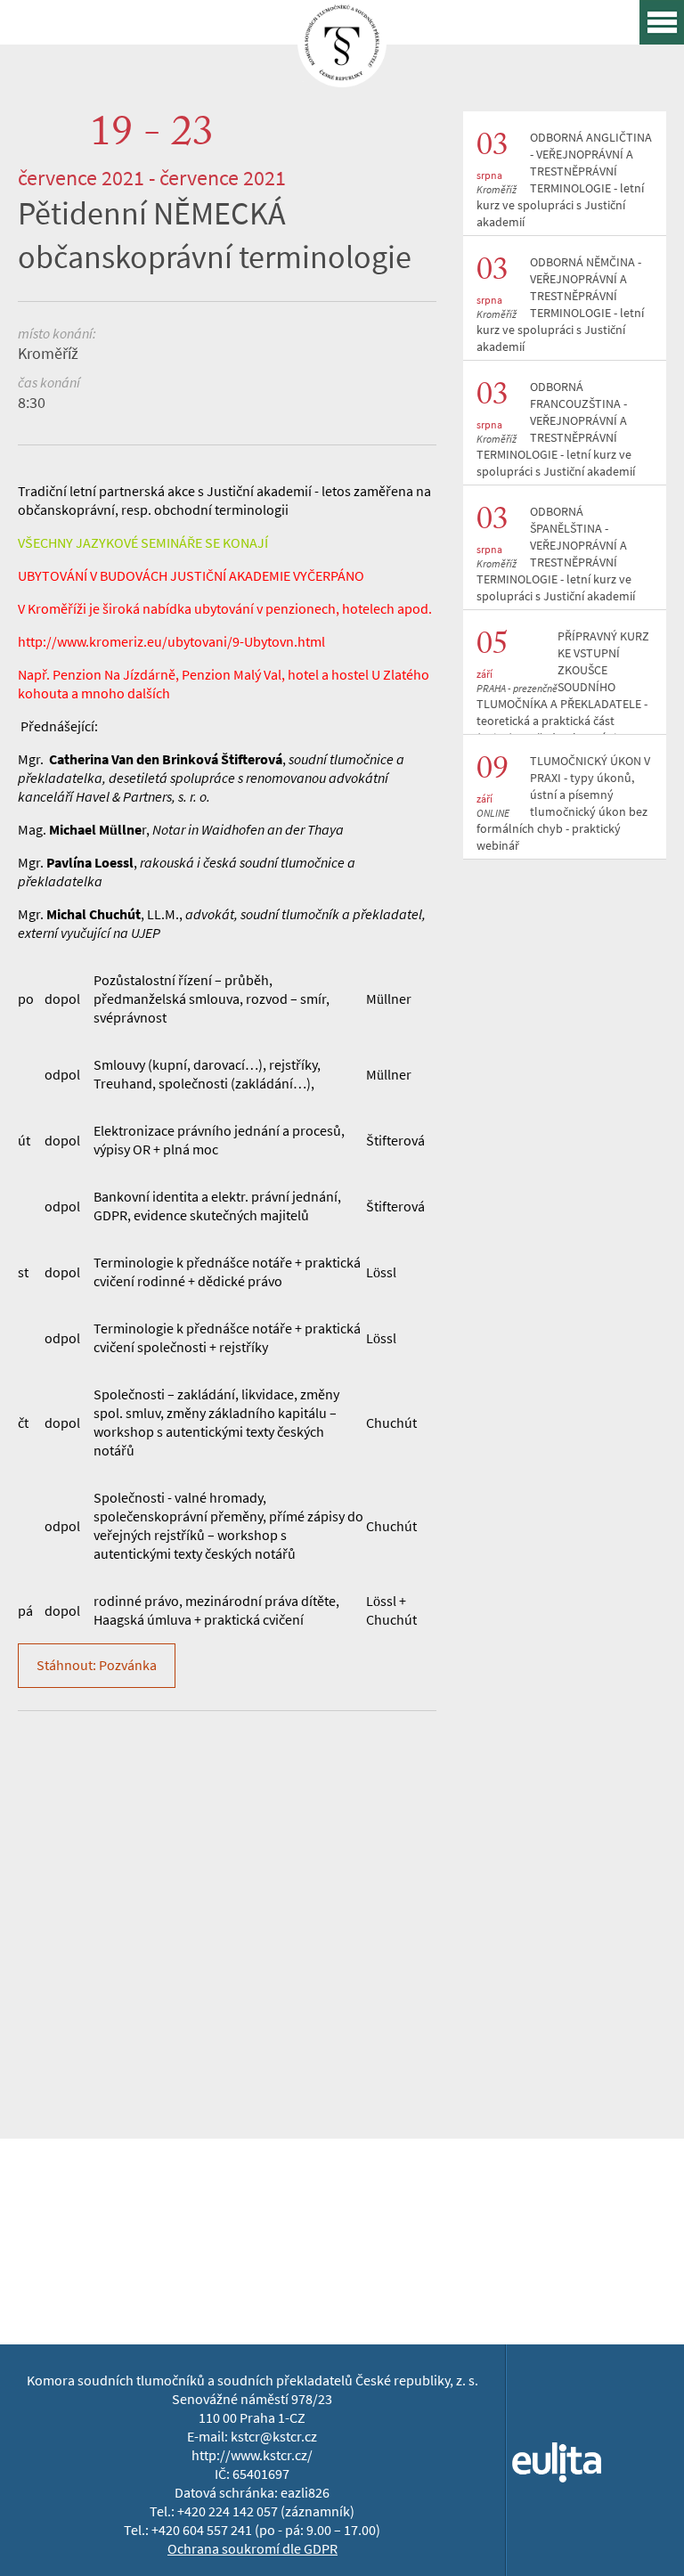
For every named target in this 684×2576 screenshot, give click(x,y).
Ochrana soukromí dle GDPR (252, 2549)
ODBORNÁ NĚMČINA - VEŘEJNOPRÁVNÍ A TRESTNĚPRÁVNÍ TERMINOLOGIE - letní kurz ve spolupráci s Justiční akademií (560, 305)
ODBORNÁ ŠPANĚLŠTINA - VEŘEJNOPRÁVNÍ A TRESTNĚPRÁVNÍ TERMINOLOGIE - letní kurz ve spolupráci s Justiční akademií (556, 554)
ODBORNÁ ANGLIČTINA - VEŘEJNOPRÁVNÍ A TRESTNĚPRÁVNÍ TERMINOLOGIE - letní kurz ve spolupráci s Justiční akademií (564, 180)
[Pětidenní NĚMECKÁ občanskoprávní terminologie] (342, 74)
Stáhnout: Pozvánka (97, 1665)
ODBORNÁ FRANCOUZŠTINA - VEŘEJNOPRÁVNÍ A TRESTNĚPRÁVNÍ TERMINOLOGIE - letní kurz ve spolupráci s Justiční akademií (556, 429)
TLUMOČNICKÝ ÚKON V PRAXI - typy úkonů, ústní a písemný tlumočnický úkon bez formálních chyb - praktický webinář (563, 803)
